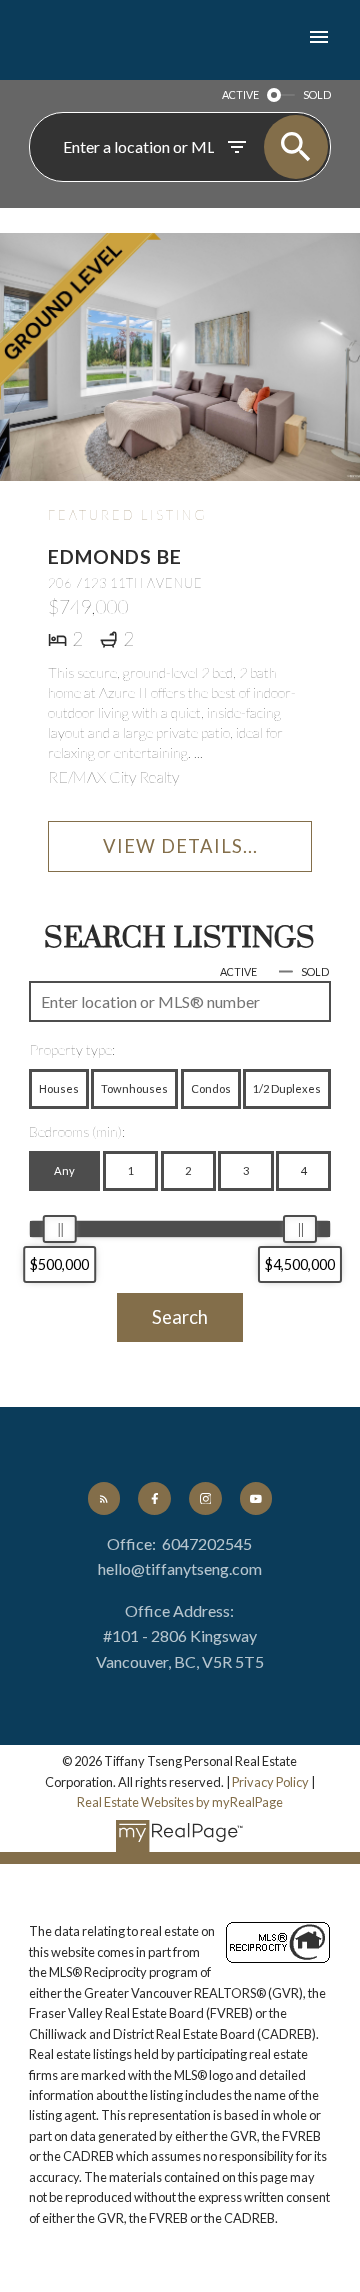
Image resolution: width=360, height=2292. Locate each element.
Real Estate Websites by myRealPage (180, 1802)
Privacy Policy (270, 1782)
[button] (104, 1498)
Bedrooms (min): (77, 1131)
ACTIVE (240, 94)
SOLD (317, 94)
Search (180, 1317)
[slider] (60, 1229)
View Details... (180, 846)
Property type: (72, 1049)
